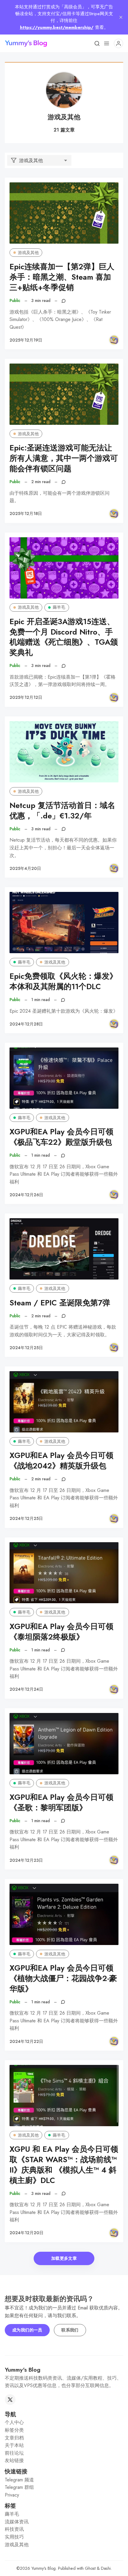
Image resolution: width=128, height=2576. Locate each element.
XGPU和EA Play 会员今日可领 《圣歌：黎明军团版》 (61, 1803)
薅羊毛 (59, 607)
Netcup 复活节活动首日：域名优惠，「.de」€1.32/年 (62, 811)
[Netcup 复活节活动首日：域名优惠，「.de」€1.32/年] (64, 752)
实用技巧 (14, 2537)
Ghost (90, 2568)
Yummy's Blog (43, 2568)
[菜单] (107, 43)
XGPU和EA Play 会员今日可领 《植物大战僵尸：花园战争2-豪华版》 (63, 1978)
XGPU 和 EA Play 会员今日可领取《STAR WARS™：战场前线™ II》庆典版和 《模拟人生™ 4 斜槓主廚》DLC (64, 2165)
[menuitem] (64, 2422)
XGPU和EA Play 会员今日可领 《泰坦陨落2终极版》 (61, 1632)
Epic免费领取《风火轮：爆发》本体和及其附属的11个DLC (63, 981)
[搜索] (97, 43)
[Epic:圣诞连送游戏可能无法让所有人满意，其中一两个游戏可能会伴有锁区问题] (64, 394)
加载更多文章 (64, 2258)
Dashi (106, 2568)
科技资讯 (14, 2529)
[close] (121, 17)
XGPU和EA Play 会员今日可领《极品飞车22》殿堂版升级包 (61, 1137)
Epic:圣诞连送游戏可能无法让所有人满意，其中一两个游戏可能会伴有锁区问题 (64, 458)
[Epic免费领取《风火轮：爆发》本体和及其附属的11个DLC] (64, 923)
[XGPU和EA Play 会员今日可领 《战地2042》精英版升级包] (64, 1402)
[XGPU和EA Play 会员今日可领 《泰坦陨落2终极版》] (64, 1573)
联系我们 (70, 2330)
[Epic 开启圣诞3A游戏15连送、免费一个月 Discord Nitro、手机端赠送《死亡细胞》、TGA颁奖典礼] (64, 568)
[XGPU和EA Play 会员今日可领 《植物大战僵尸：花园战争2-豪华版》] (64, 1914)
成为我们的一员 (27, 2330)
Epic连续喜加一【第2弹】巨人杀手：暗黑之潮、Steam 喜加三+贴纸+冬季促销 (62, 277)
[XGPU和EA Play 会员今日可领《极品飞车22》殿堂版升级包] (64, 1078)
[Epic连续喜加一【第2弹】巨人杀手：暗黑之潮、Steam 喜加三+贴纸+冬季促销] (64, 213)
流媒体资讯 (17, 2522)
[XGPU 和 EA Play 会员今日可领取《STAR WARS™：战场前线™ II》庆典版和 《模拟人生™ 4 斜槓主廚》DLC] (64, 2096)
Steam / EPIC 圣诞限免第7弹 (60, 1303)
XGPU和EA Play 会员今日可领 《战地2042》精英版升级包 (61, 1461)
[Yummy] (114, 340)
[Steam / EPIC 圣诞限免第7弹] (64, 1249)
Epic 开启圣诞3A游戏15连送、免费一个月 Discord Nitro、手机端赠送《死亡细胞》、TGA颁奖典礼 (64, 637)
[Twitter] (10, 2400)
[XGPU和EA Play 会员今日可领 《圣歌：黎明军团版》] (64, 1744)
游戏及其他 (28, 253)
